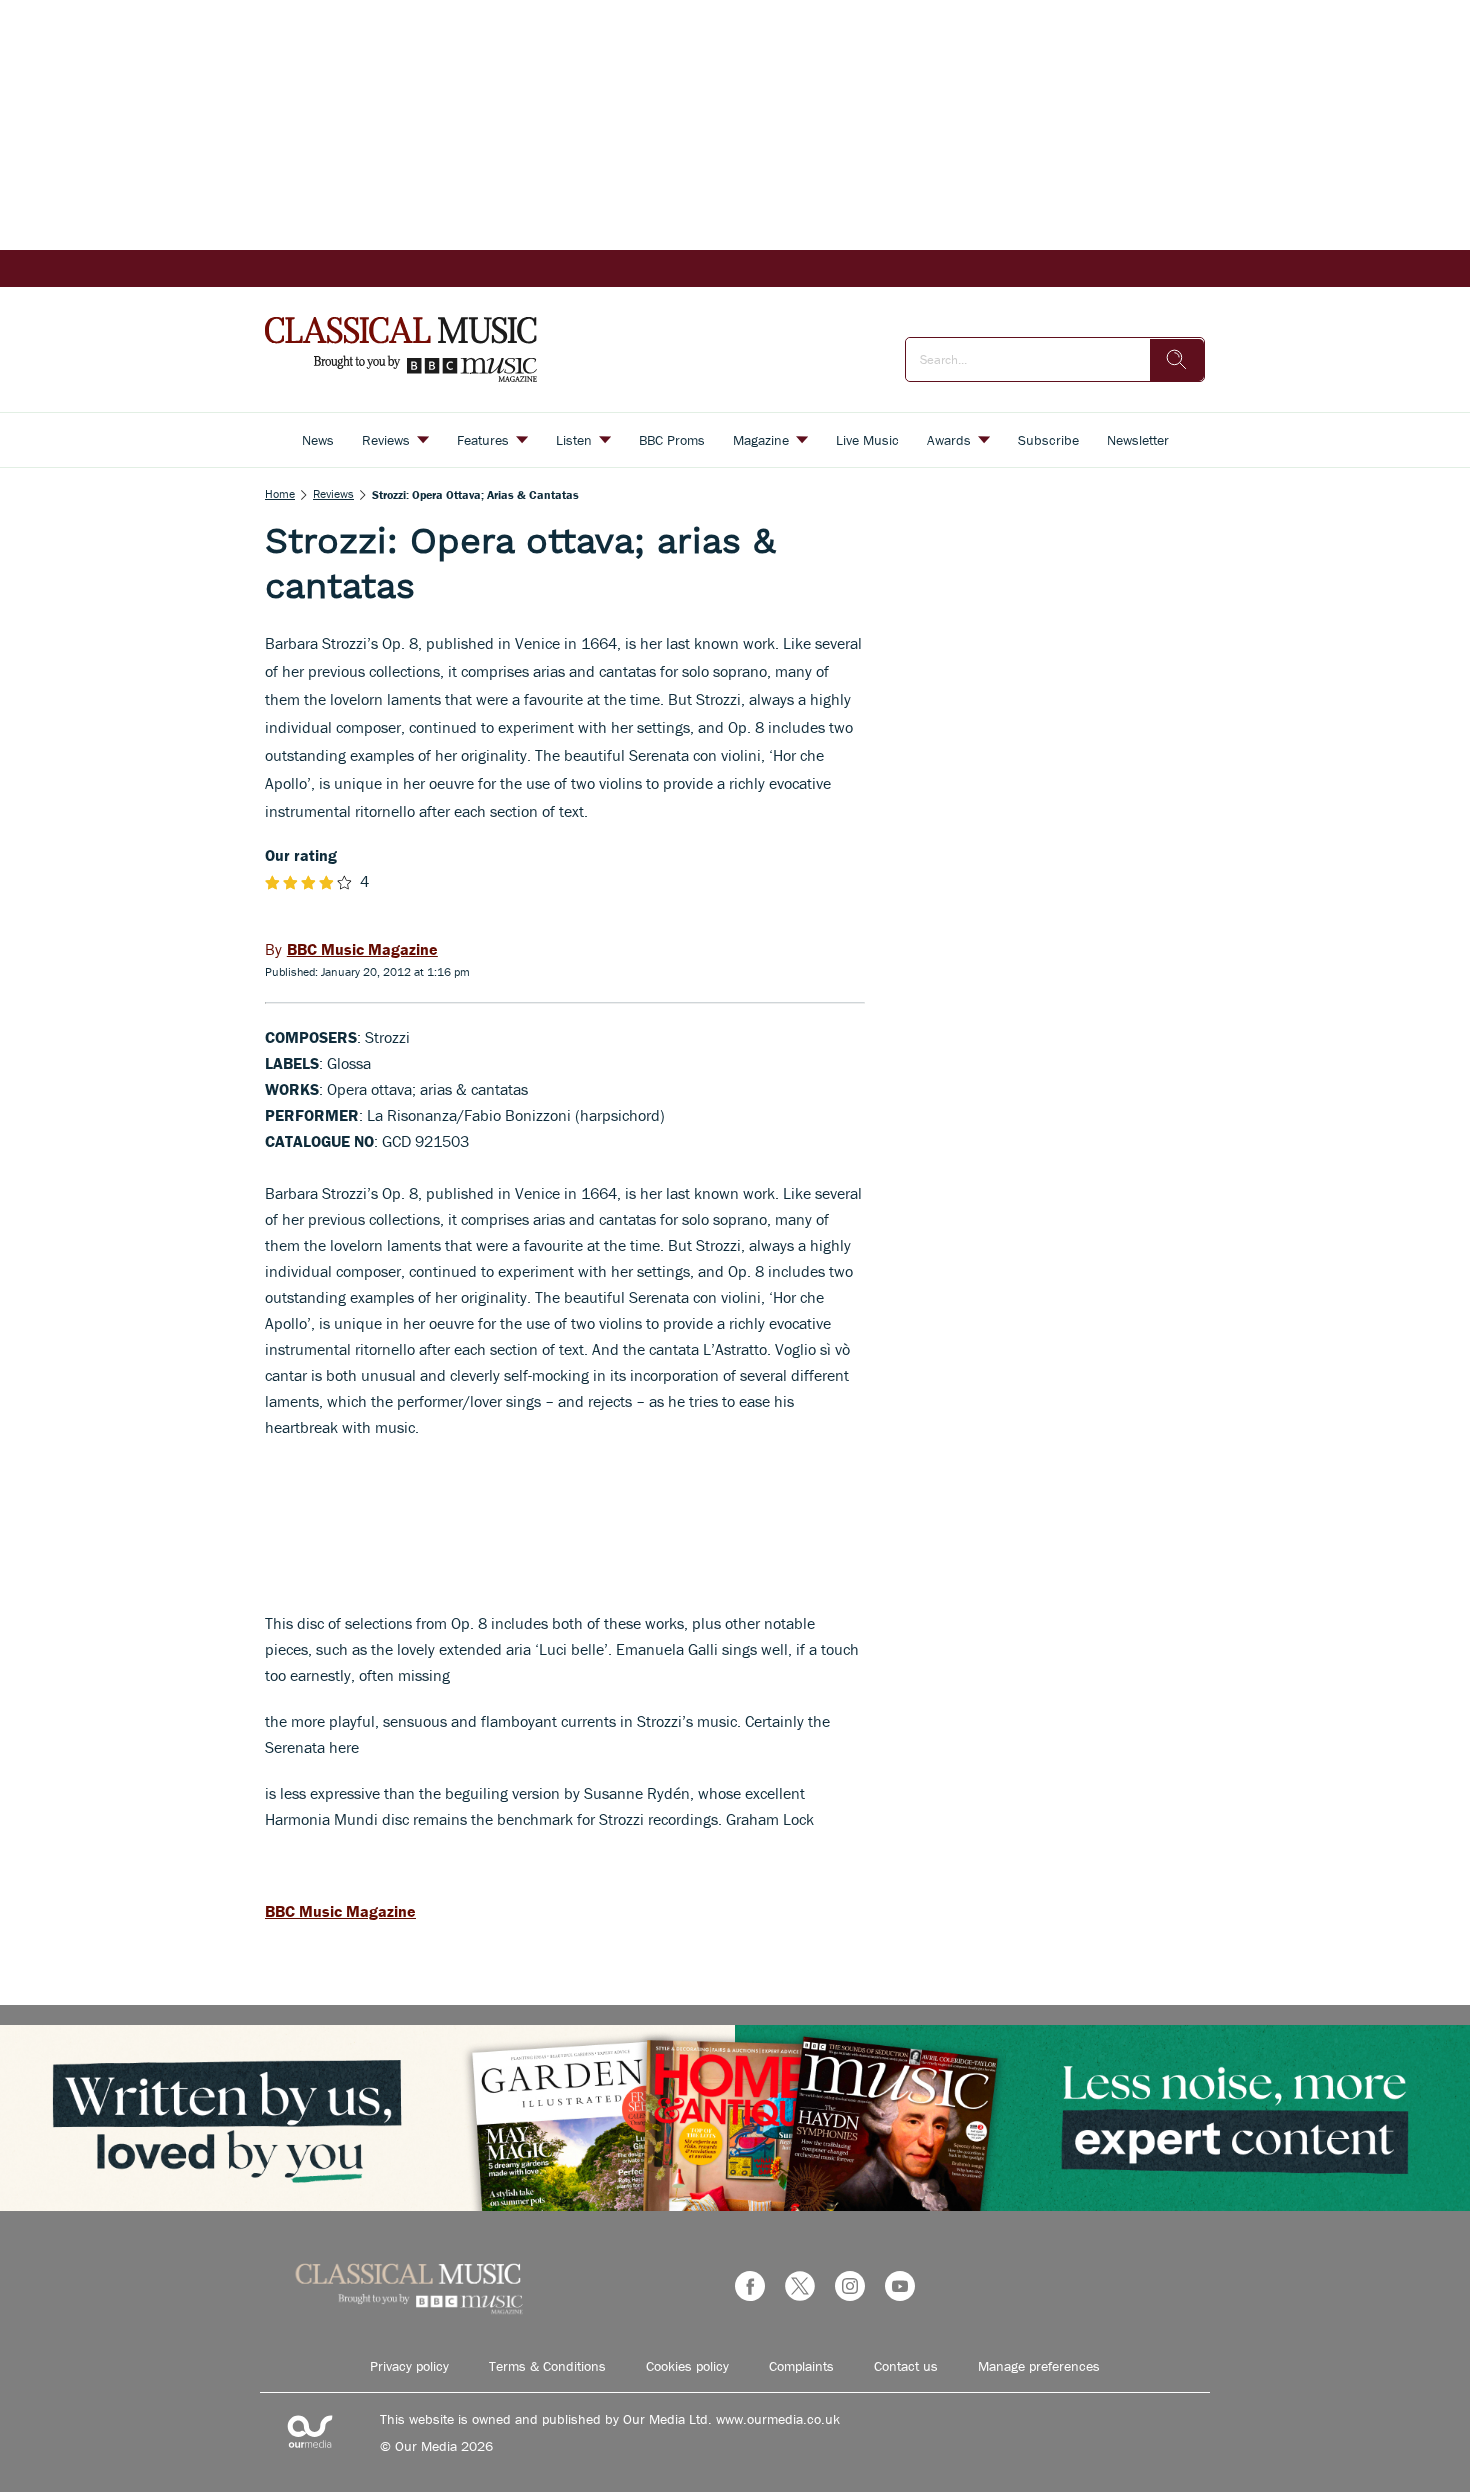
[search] (1177, 360)
